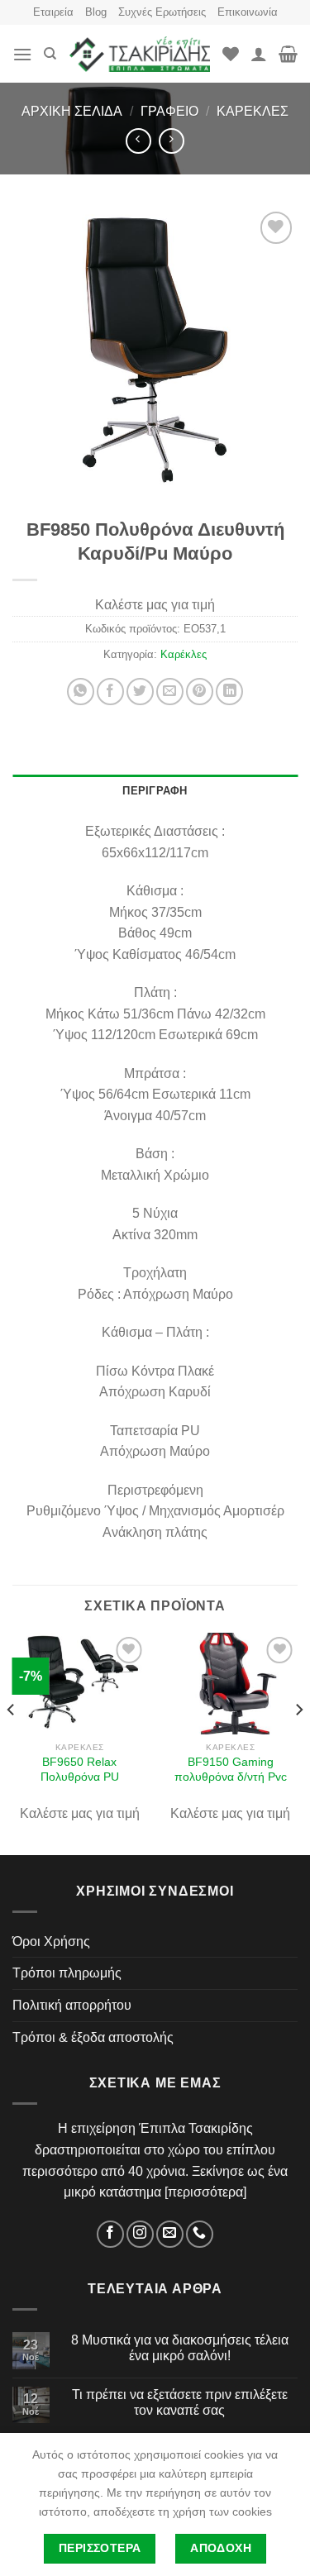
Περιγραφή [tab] (155, 791)
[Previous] (12, 1742)
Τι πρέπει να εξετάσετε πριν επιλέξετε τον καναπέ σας (180, 2402)
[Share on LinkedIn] (229, 692)
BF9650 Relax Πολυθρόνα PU (80, 1770)
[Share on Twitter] (140, 692)
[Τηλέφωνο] (200, 2234)
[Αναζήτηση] (50, 54)
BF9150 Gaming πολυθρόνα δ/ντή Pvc (231, 1770)
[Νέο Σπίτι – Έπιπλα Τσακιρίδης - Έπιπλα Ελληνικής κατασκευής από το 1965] (140, 55)
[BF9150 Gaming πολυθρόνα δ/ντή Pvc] (230, 1683)
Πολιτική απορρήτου (72, 2005)
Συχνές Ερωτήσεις (162, 12)
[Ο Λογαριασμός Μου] (259, 54)
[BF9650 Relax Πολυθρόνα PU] (80, 1683)
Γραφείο (169, 111)
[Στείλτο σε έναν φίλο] (170, 692)
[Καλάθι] (288, 54)
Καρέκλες (253, 111)
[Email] (170, 2234)
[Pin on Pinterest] (200, 692)
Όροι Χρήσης (51, 1942)
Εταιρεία (53, 12)
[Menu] (22, 54)
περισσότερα (205, 2192)
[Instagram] (140, 2234)
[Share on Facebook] (110, 692)
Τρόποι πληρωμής (67, 1973)
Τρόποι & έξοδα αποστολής (93, 2037)
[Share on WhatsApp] (81, 692)
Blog (96, 12)
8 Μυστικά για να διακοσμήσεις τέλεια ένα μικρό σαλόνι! (180, 2348)
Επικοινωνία (248, 12)
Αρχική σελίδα (72, 111)
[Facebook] (110, 2234)
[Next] (298, 1742)
